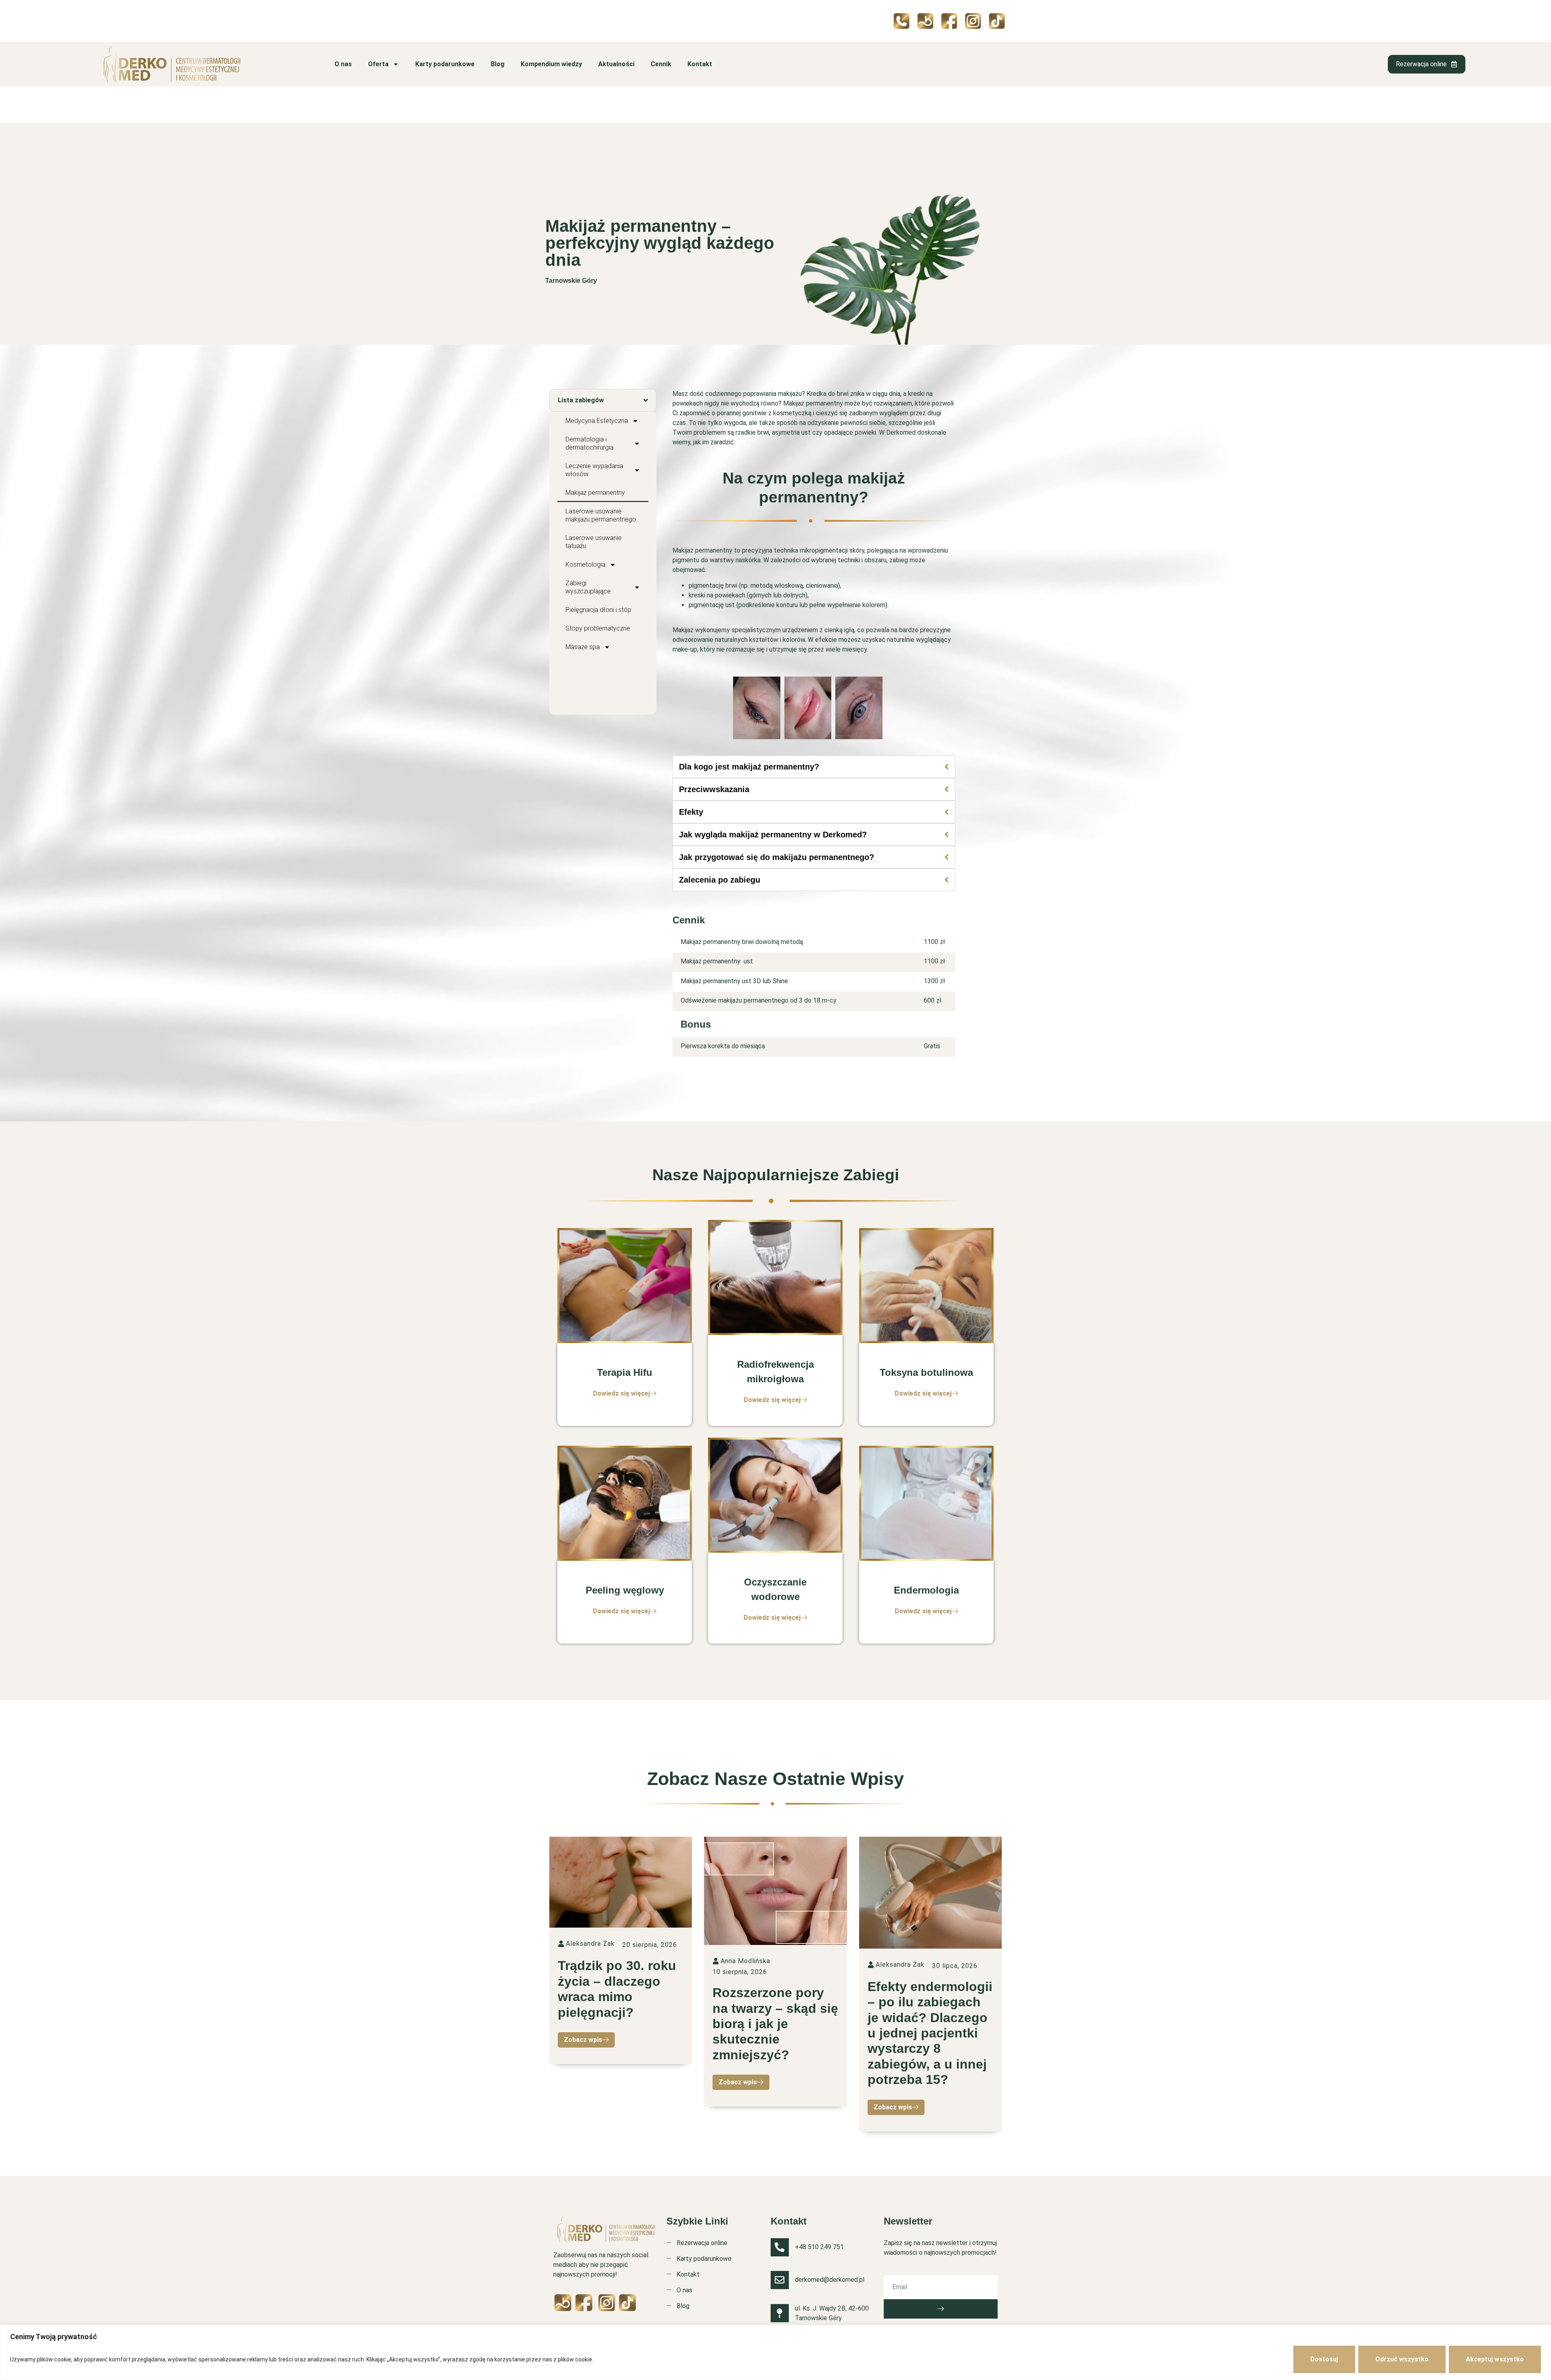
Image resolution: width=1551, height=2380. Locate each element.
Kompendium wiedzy (551, 64)
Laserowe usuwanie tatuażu (594, 542)
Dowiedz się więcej (621, 1393)
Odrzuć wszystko (1402, 2359)
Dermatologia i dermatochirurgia (590, 443)
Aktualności (616, 64)
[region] (775, 2352)
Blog (498, 64)
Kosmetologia (585, 565)
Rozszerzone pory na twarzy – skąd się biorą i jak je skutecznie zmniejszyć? (775, 2024)
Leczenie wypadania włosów (594, 470)
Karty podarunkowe (445, 64)
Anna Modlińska (745, 1961)
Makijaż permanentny (595, 493)
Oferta (378, 64)
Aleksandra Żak (590, 1944)
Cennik (661, 64)
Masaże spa (583, 647)
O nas (343, 64)
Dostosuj (1324, 2359)
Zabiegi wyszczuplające (588, 587)
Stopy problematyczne (598, 628)
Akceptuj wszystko (1495, 2359)
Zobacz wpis (583, 2040)
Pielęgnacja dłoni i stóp (598, 610)
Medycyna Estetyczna (597, 421)
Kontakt (700, 64)
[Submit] (941, 2309)
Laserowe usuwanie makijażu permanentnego (601, 515)
